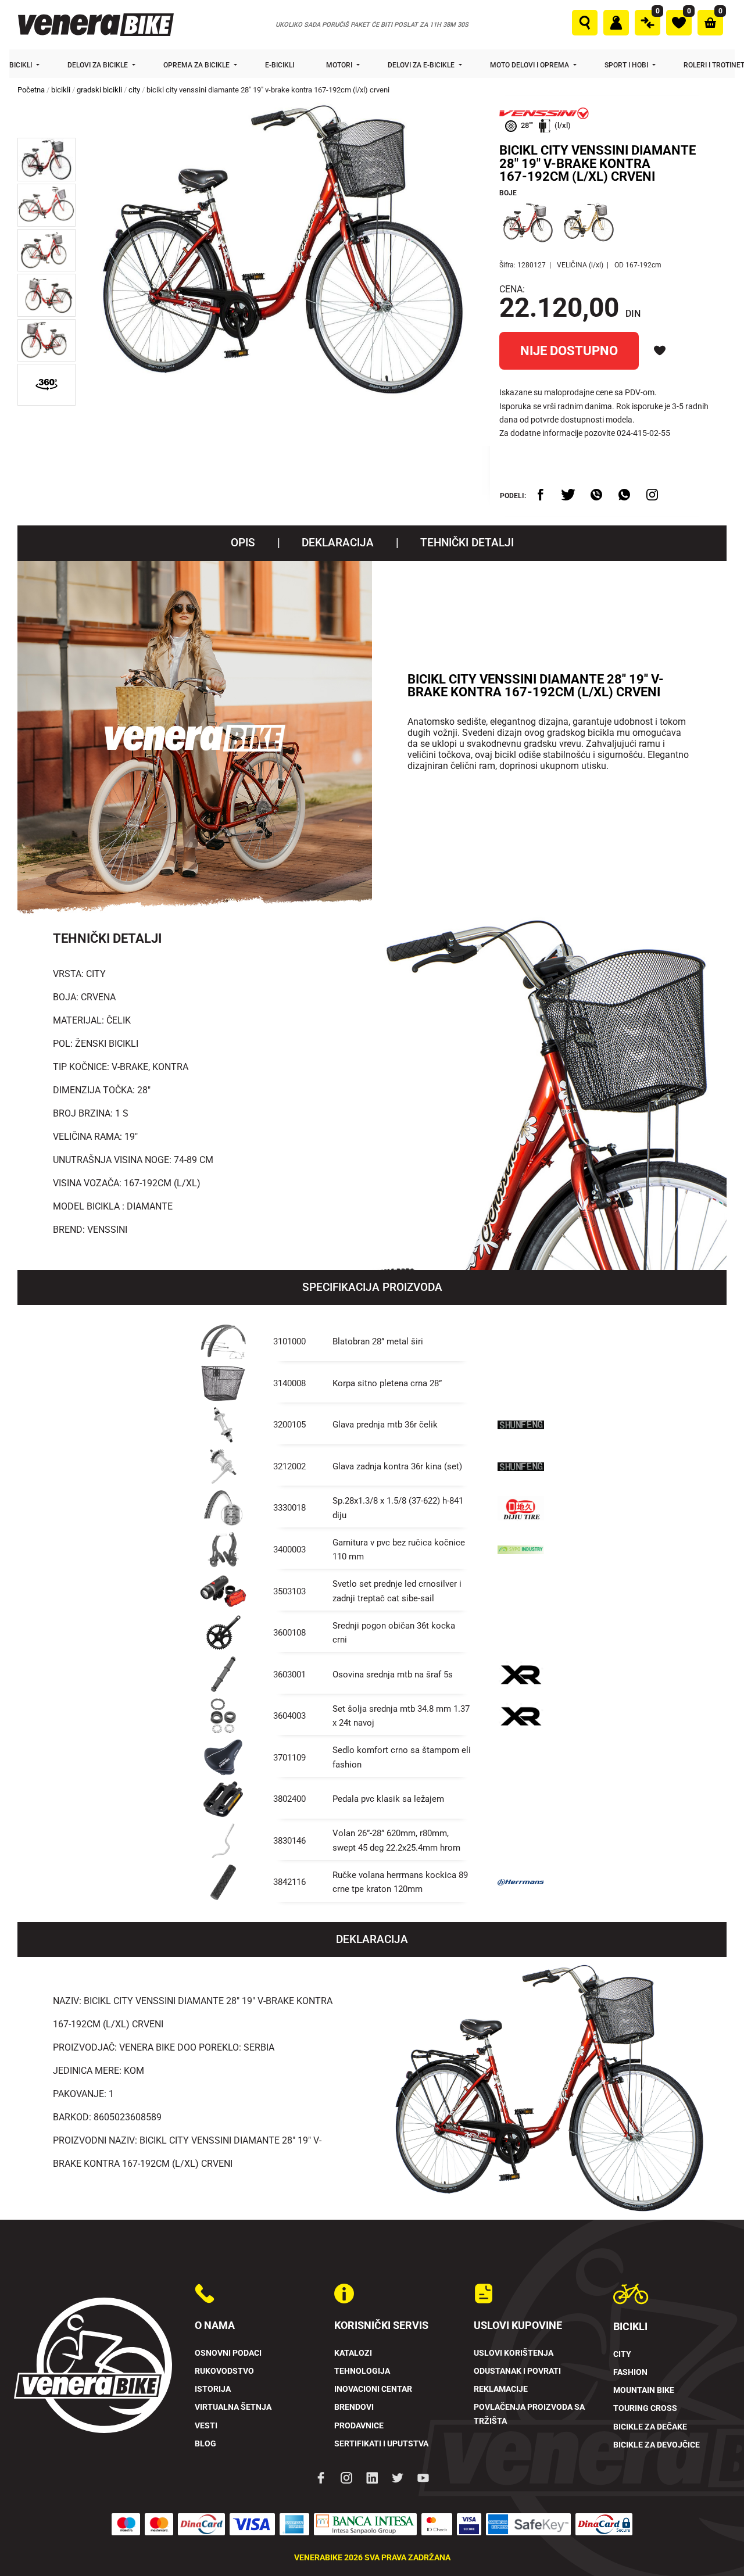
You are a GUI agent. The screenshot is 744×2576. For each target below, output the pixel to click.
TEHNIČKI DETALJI (467, 543)
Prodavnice (359, 2426)
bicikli (61, 90)
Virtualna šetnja (233, 2407)
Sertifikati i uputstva (381, 2444)
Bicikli (22, 65)
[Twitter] (398, 2477)
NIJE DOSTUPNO (569, 350)
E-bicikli (280, 65)
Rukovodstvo (224, 2371)
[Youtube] (423, 2477)
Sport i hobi (627, 65)
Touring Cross (645, 2408)
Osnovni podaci (228, 2353)
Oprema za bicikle (197, 65)
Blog (205, 2444)
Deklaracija (338, 543)
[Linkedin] (372, 2477)
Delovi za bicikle (99, 65)
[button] (46, 160)
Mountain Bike (644, 2390)
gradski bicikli (99, 90)
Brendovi (354, 2407)
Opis (243, 543)
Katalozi (353, 2353)
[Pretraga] (585, 23)
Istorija (213, 2389)
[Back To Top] (713, 2545)
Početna (31, 90)
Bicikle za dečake (650, 2427)
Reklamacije (501, 2389)
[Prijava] (616, 23)
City (622, 2354)
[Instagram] (346, 2477)
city (134, 90)
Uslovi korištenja (514, 2353)
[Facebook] (321, 2477)
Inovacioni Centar (373, 2389)
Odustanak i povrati (517, 2371)
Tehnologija (362, 2371)
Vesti (206, 2426)
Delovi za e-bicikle (422, 65)
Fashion (630, 2372)
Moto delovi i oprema (530, 65)
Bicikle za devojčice (657, 2445)
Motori (340, 65)
